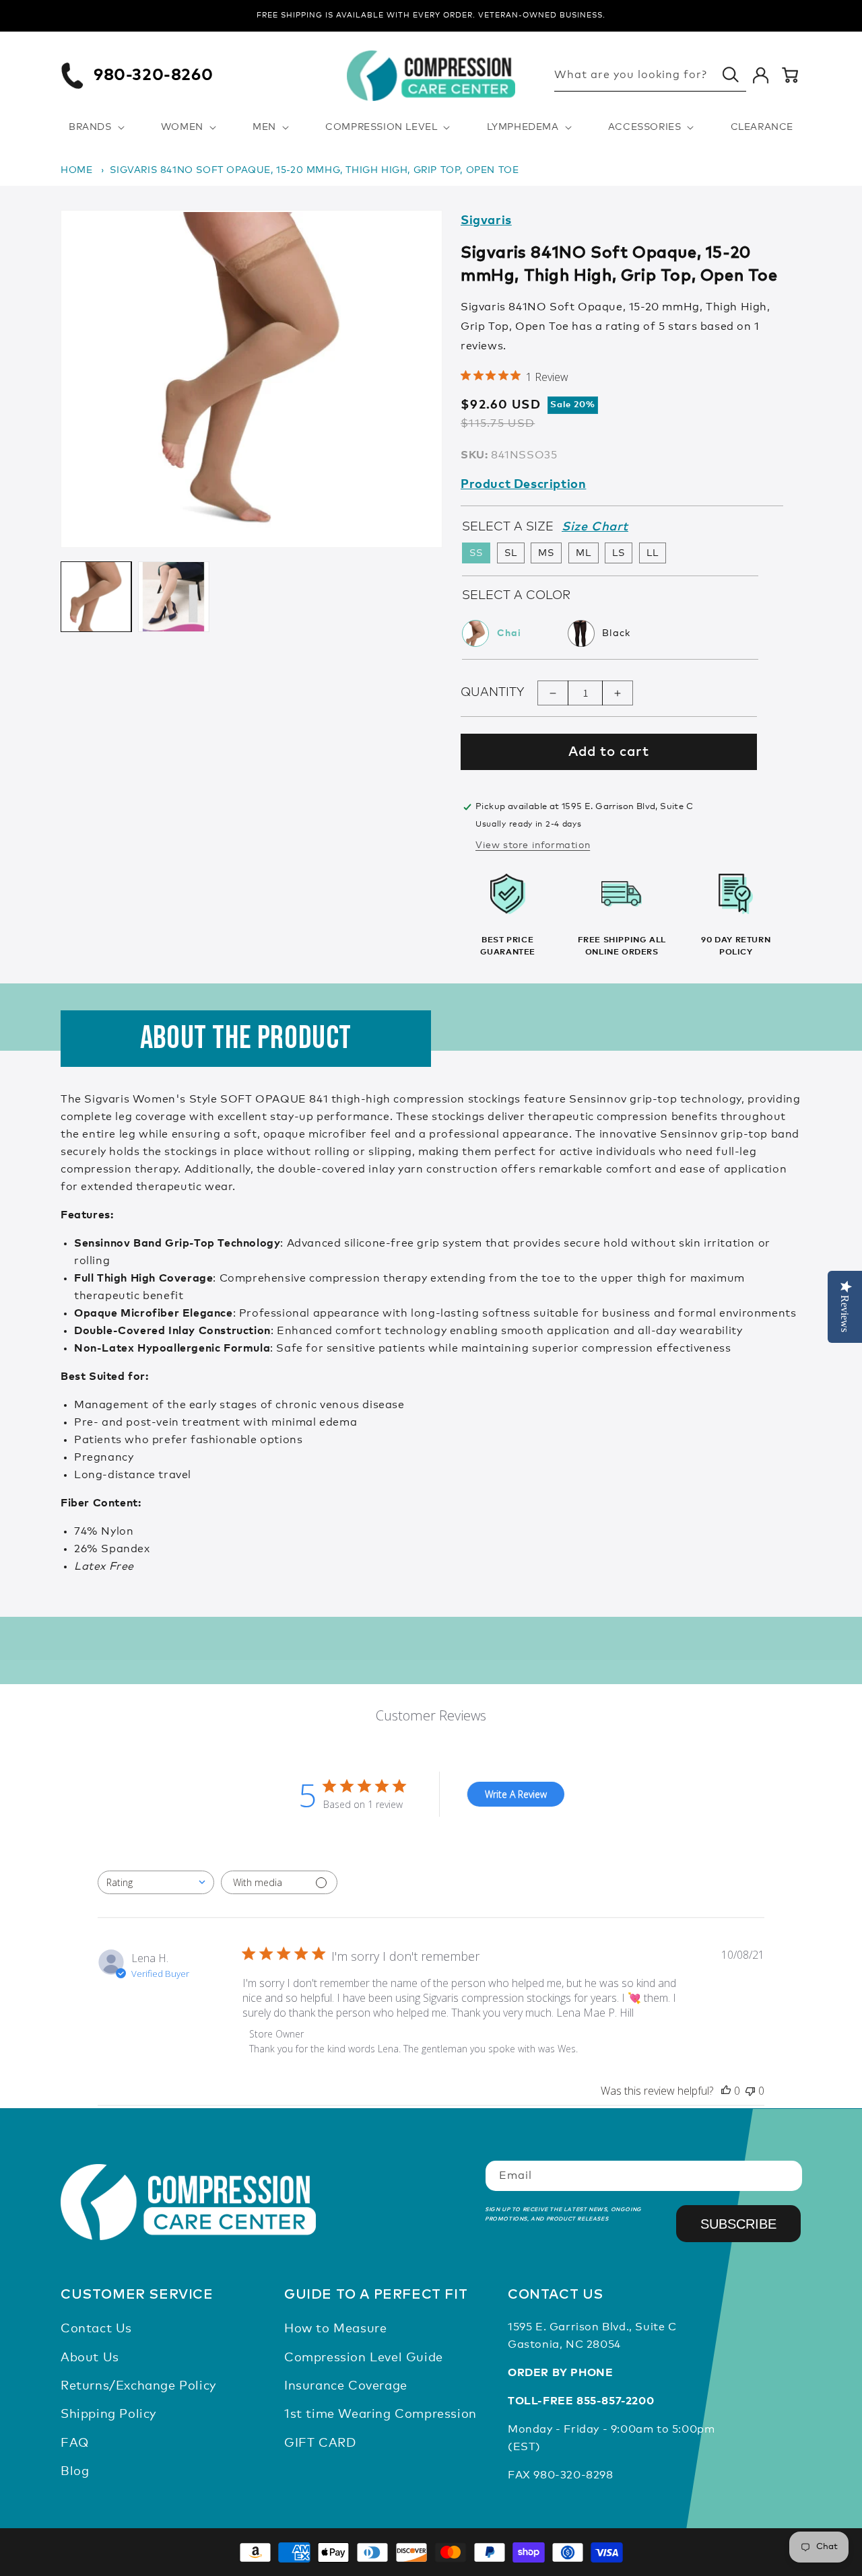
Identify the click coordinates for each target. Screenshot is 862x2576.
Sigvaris (486, 221)
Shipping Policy (108, 2414)
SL (511, 553)
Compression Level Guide (364, 2358)
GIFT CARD (320, 2443)
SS (476, 553)
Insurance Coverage (346, 2386)
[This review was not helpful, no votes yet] (750, 2091)
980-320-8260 (153, 75)
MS (546, 553)
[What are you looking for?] (731, 75)
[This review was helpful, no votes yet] (726, 2091)
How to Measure (335, 2329)
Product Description (523, 485)
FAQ (75, 2443)
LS (619, 553)
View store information (533, 845)
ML (584, 553)
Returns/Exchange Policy (138, 2386)
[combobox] (156, 1882)
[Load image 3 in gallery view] (173, 597)
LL (653, 553)
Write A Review (516, 1794)
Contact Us (96, 2329)
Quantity (492, 693)
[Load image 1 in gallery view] (96, 597)
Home (76, 170)
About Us (90, 2358)
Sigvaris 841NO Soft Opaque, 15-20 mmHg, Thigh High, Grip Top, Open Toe (314, 170)
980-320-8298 (573, 2475)
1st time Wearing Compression (380, 2414)
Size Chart (595, 527)
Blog (75, 2472)
